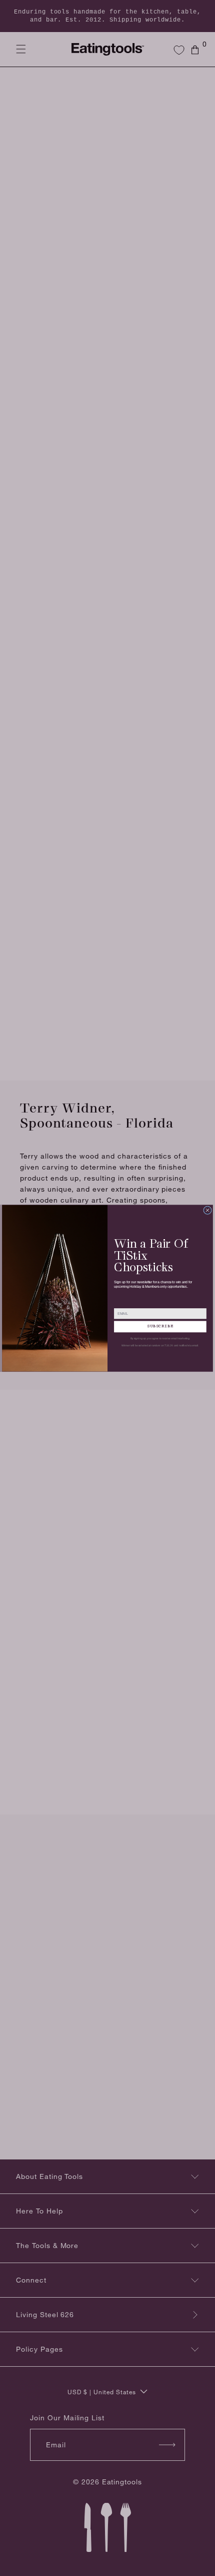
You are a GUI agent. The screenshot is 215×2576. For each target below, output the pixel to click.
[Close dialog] (208, 1210)
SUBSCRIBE (160, 1326)
